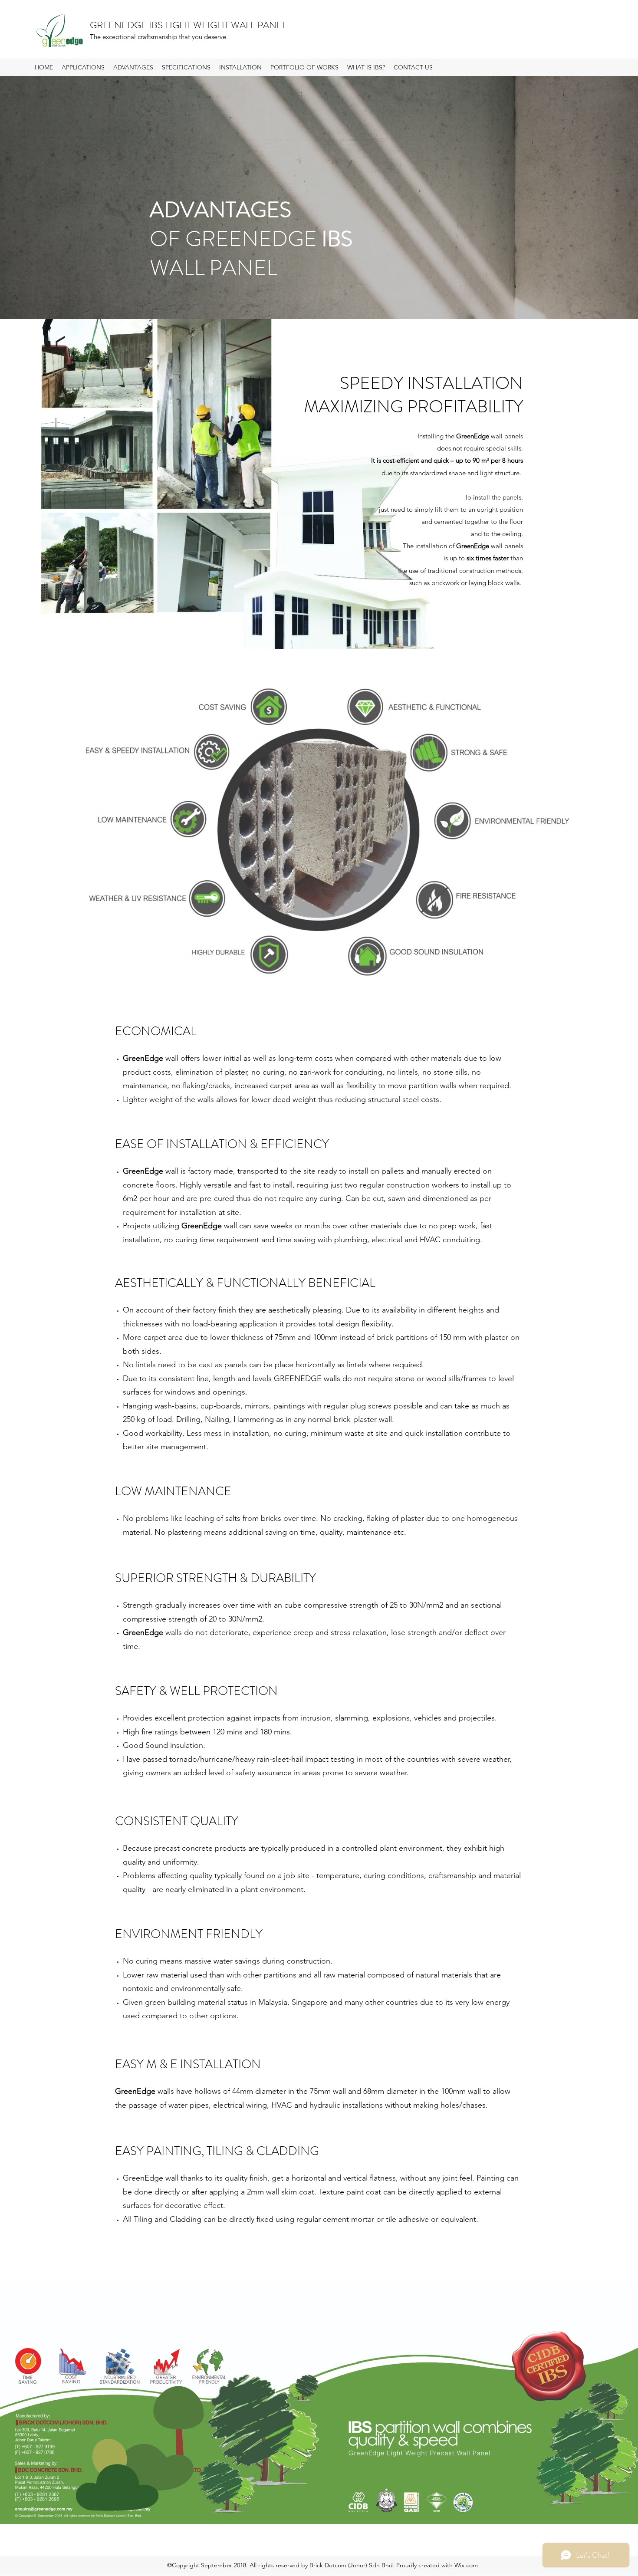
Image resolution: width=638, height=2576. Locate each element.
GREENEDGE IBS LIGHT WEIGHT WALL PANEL (188, 25)
